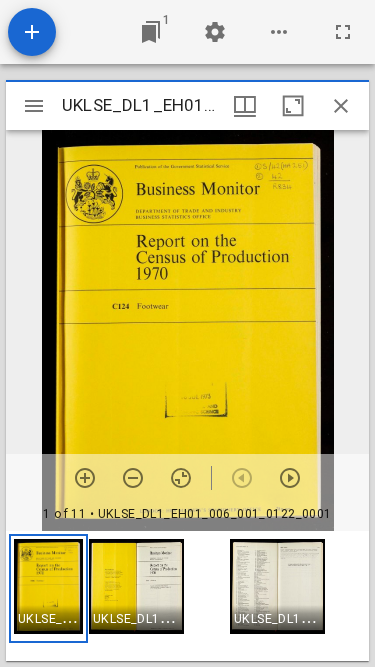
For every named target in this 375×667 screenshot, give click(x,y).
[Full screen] (343, 32)
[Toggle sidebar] (34, 106)
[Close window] (341, 106)
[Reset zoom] (181, 478)
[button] (48, 588)
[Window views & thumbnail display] (245, 106)
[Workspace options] (279, 32)
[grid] (187, 596)
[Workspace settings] (215, 32)
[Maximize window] (293, 106)
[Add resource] (32, 32)
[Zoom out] (133, 478)
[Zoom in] (85, 478)
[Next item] (290, 478)
